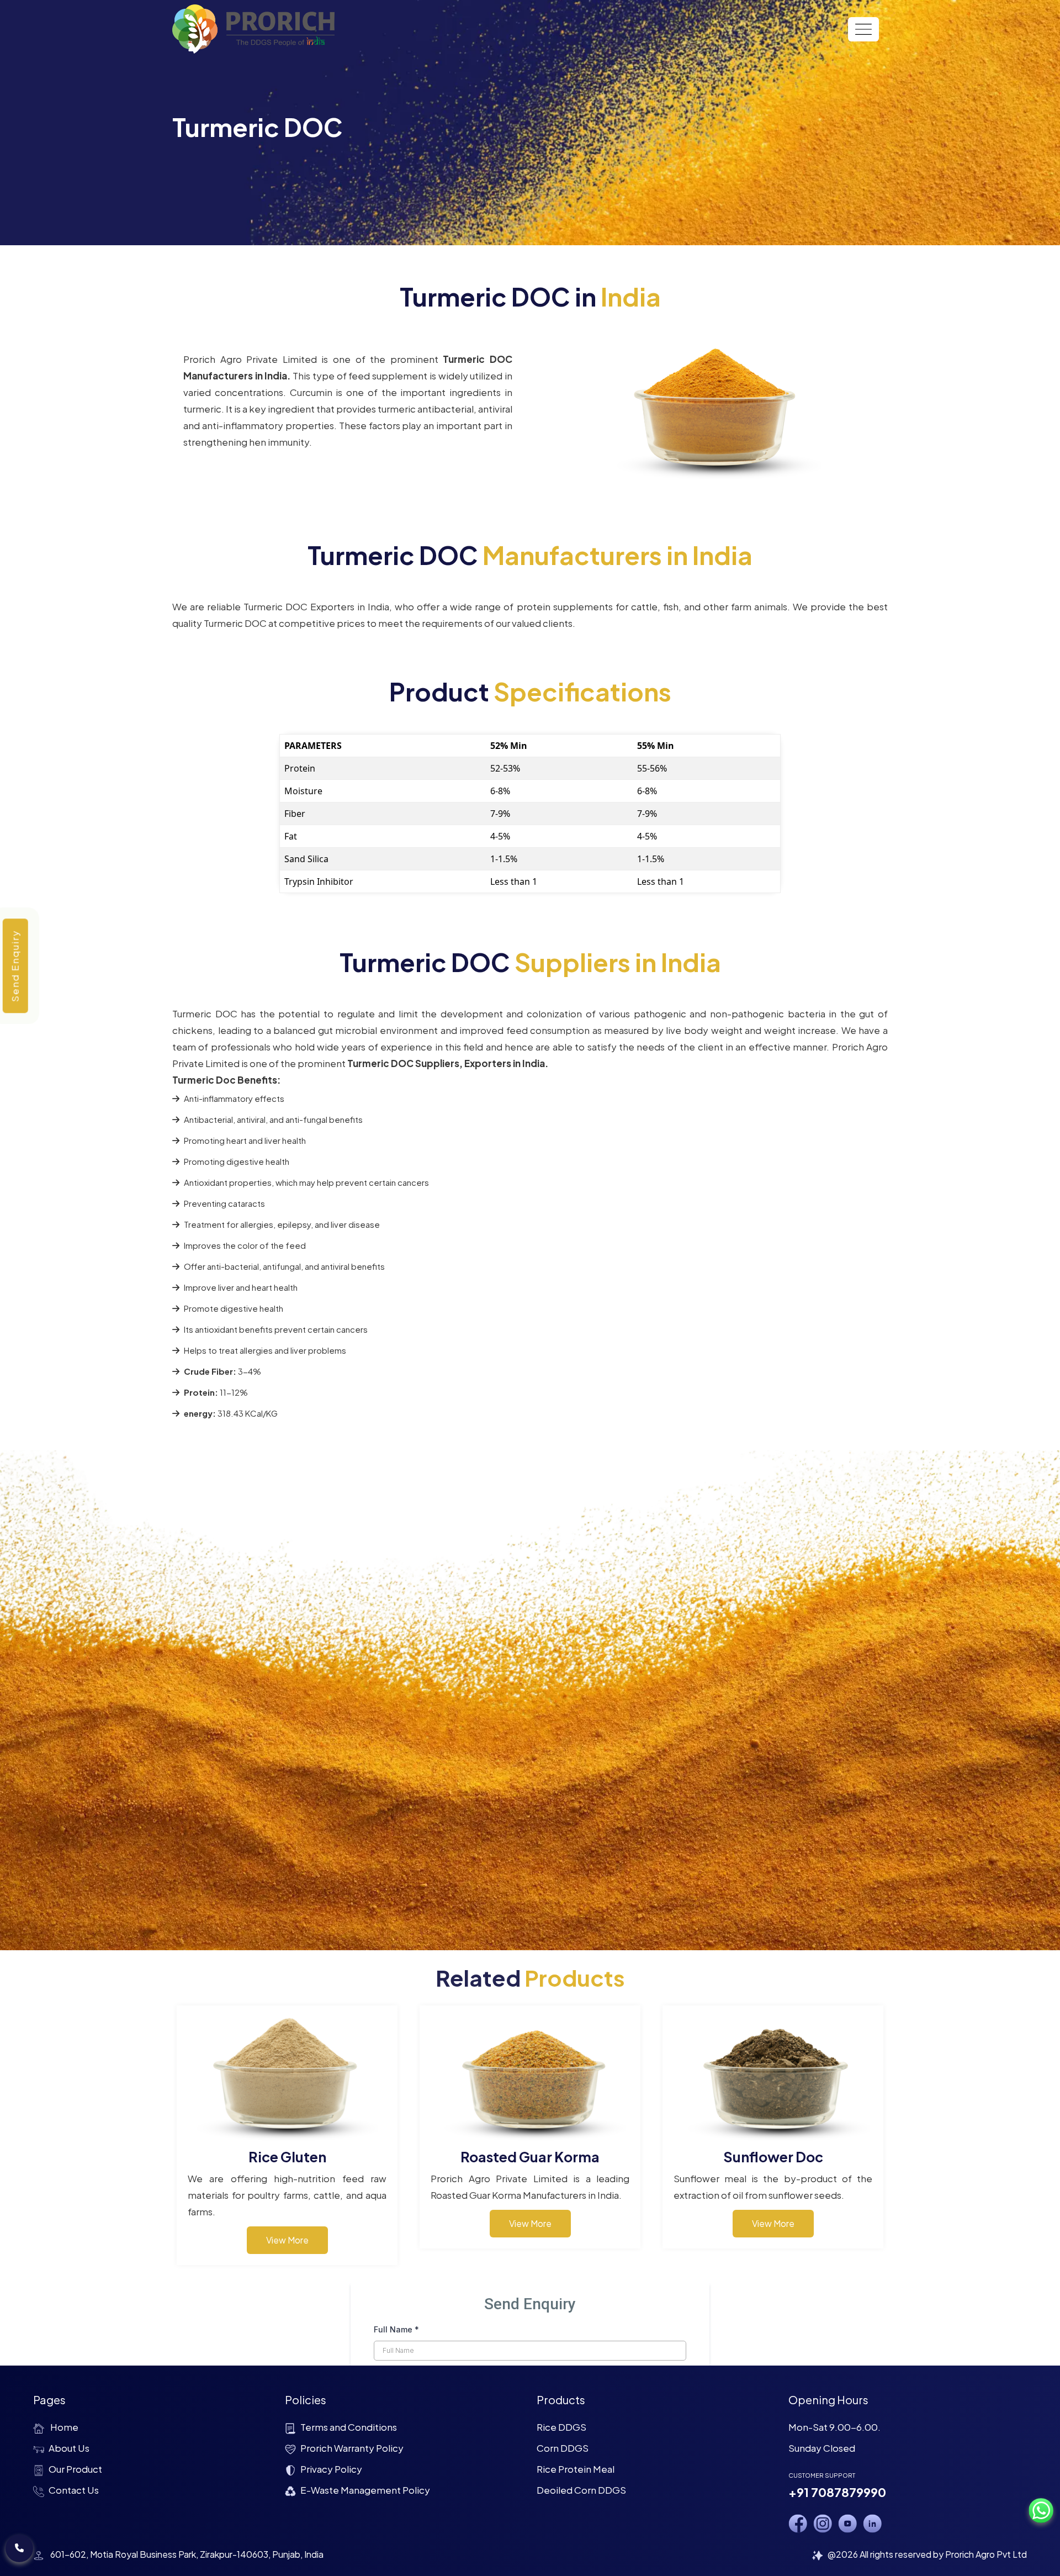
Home (63, 2427)
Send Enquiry (15, 966)
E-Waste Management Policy (365, 2490)
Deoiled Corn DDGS (581, 2490)
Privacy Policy (331, 2469)
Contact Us (74, 2490)
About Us (69, 2448)
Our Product (75, 2469)
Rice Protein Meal (576, 2469)
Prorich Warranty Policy (352, 2448)
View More (287, 2240)
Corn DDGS (563, 2448)
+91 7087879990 (837, 2492)
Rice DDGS (561, 2427)
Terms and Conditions (349, 2427)
